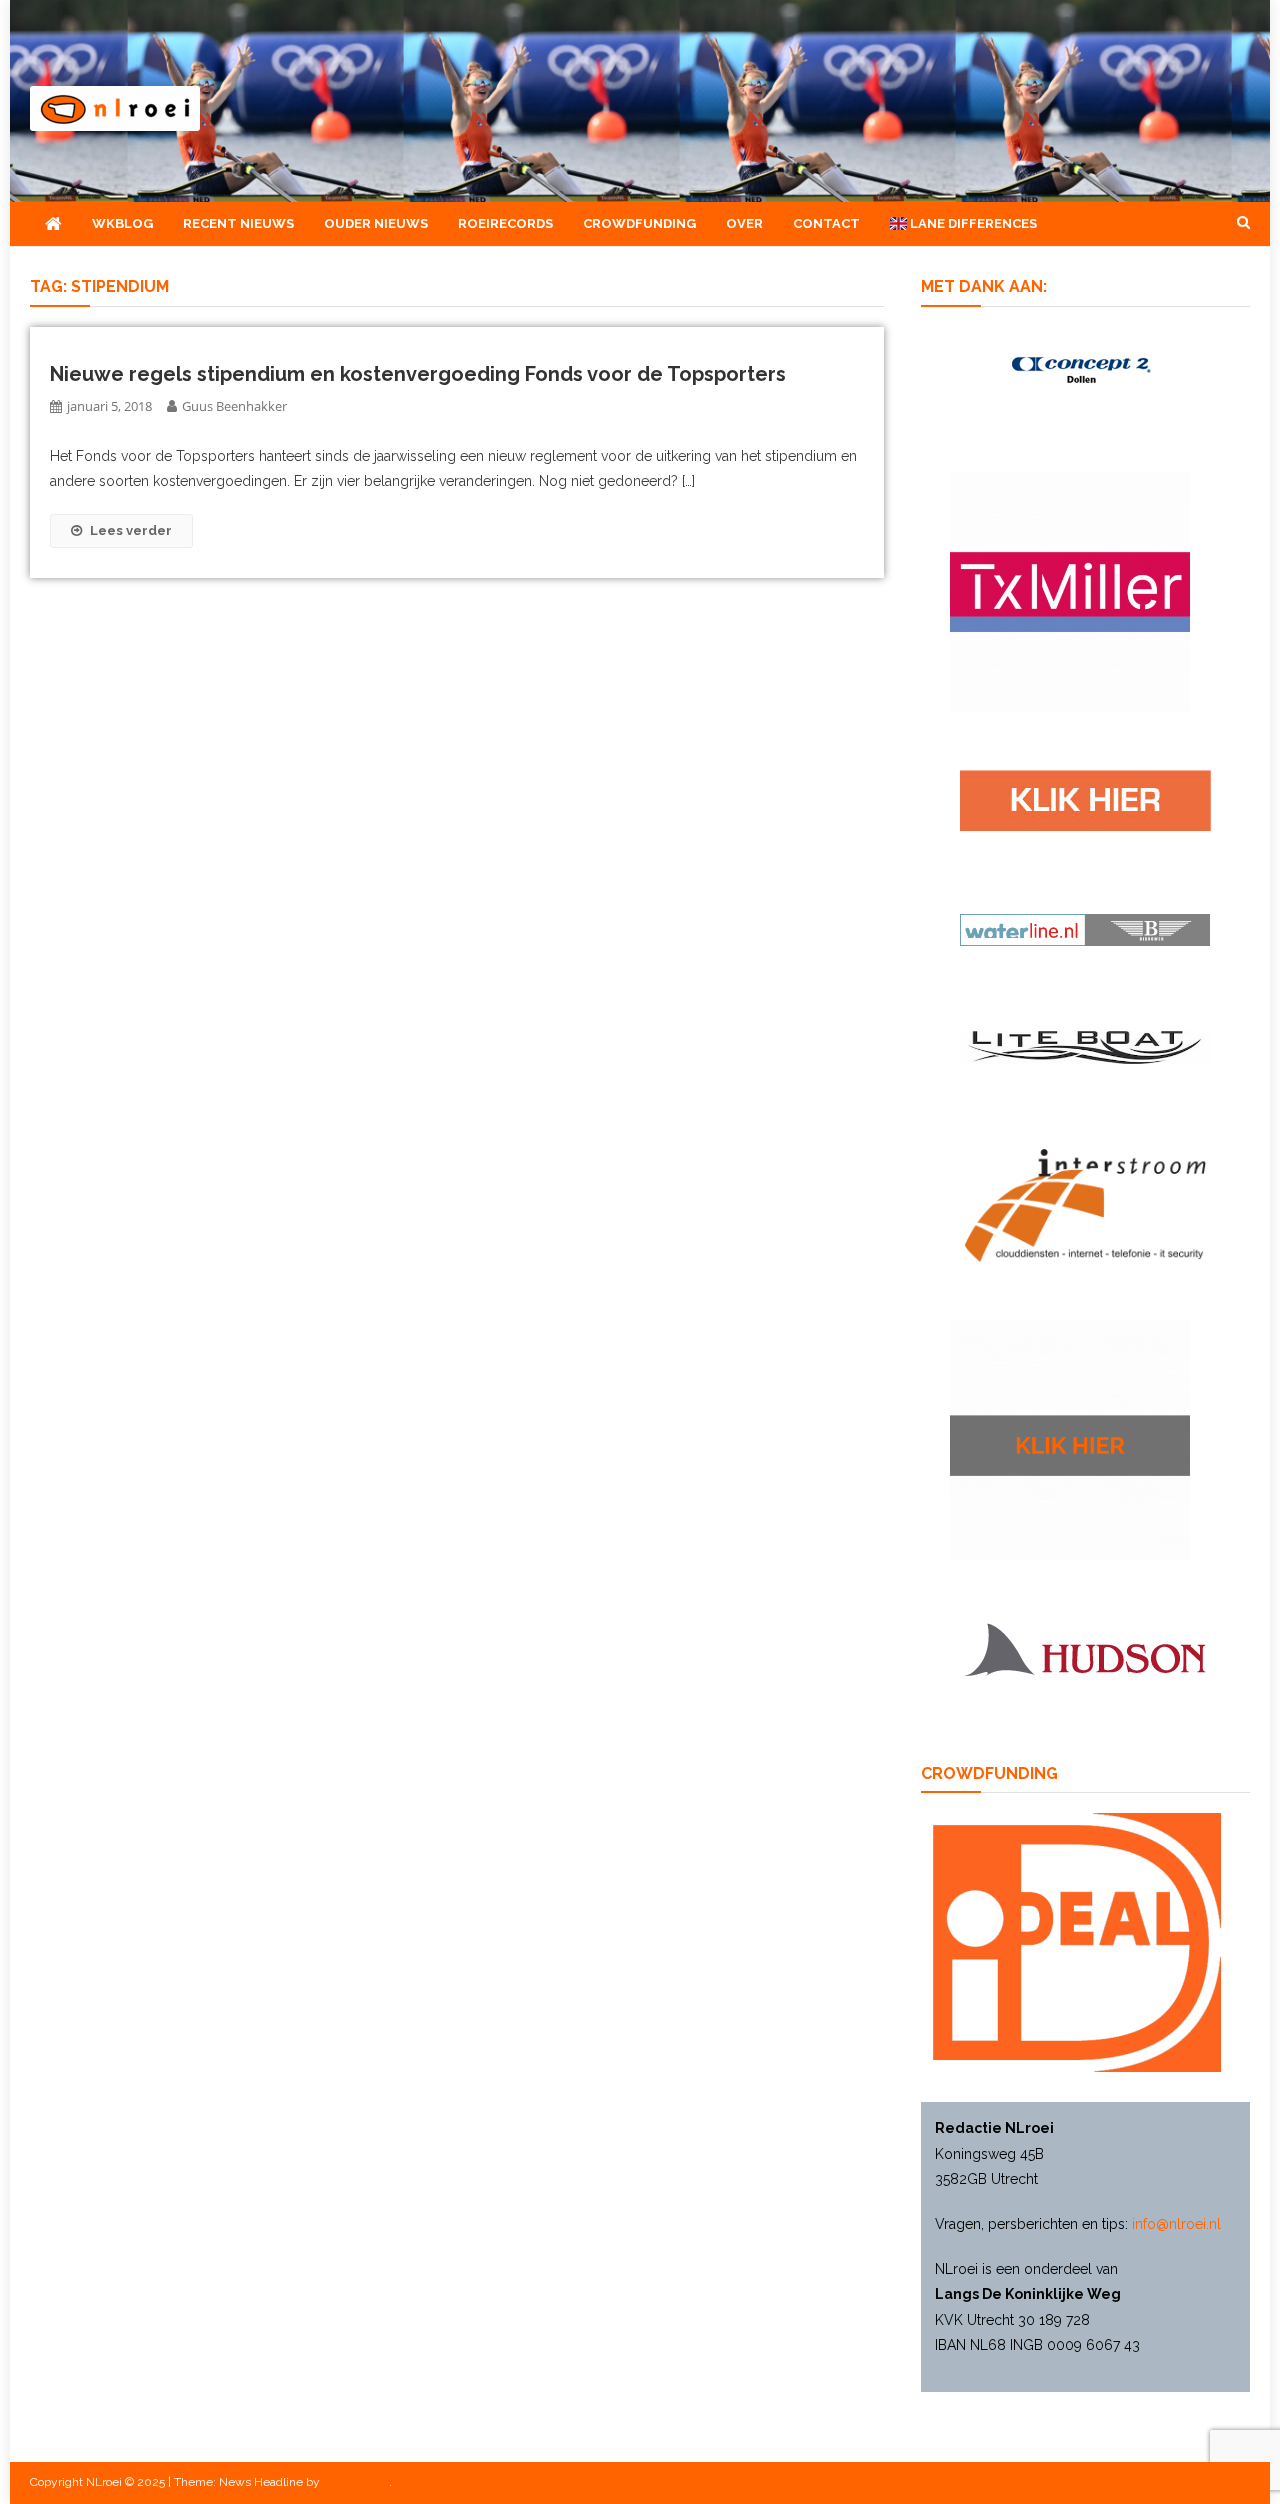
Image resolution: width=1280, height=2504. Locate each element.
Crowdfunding (639, 223)
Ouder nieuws (376, 223)
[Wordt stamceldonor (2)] (1070, 591)
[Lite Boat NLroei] (1085, 1046)
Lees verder (131, 530)
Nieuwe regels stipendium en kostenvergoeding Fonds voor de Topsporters (418, 374)
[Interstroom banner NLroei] (1085, 1204)
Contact (826, 223)
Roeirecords (505, 223)
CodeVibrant (356, 2482)
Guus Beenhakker (234, 406)
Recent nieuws (238, 223)
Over (744, 223)
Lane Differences (972, 223)
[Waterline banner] (1085, 929)
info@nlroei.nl (1176, 2224)
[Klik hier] (1070, 1439)
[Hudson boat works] (1085, 1647)
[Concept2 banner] (1085, 369)
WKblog (122, 223)
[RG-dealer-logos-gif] (1085, 799)
